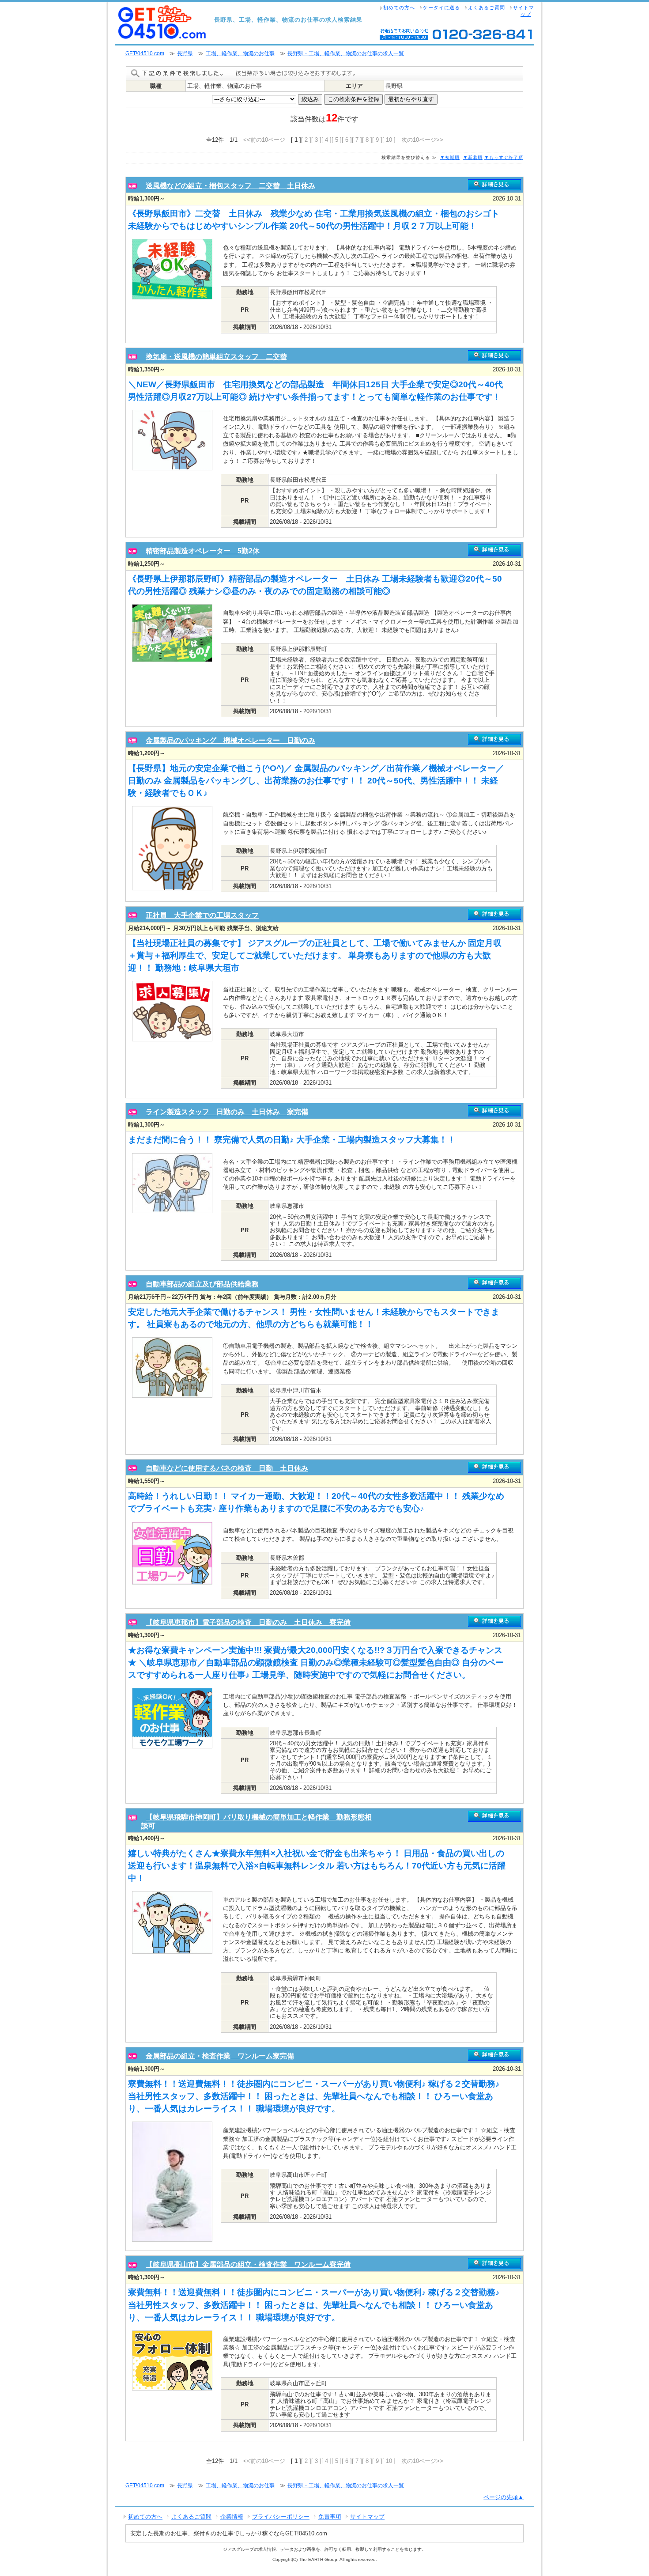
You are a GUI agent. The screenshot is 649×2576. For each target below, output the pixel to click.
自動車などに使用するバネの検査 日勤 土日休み (227, 1468)
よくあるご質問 (487, 8)
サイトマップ (524, 11)
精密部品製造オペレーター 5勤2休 (203, 551)
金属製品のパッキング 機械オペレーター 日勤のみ (230, 740)
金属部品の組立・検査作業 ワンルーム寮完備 (220, 2056)
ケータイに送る (441, 8)
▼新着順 (473, 157)
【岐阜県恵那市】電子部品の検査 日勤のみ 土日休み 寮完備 (248, 1622)
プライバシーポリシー (281, 2517)
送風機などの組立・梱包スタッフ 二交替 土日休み (230, 186)
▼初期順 (450, 157)
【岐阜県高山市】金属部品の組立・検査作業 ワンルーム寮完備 (248, 2264)
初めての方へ (399, 8)
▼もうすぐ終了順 (504, 157)
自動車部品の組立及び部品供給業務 (202, 1284)
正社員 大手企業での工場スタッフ (202, 915)
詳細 (494, 185)
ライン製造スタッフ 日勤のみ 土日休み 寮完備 (227, 1112)
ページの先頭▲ (504, 2497)
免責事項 (330, 2517)
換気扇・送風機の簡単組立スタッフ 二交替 (216, 357)
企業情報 (232, 2517)
